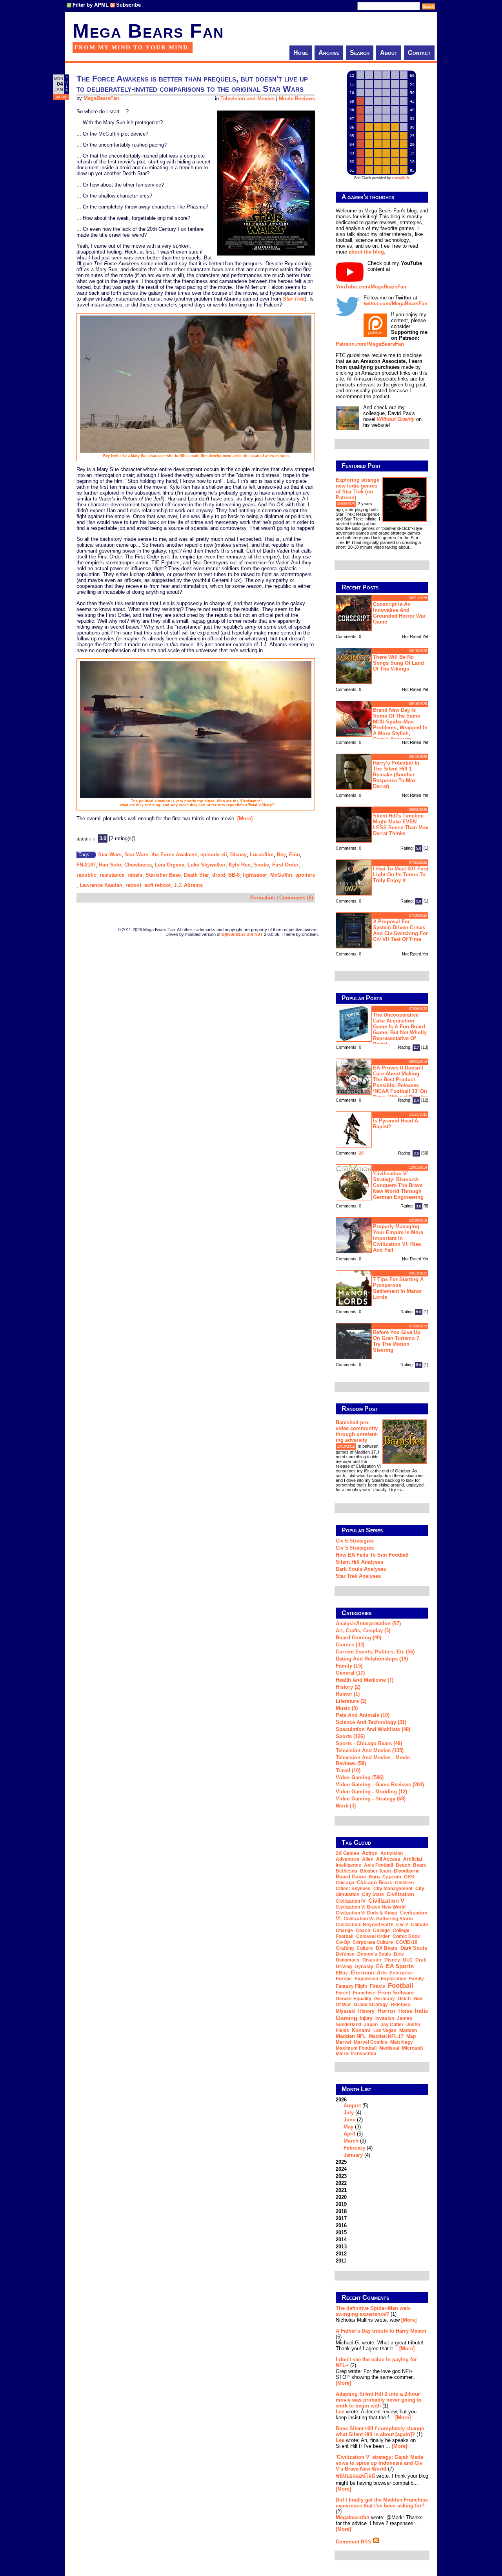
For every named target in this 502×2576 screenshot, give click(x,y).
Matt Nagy (402, 2042)
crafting (345, 1948)
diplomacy (348, 1960)
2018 (341, 2211)
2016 (341, 2225)
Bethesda (346, 1871)
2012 (341, 2254)
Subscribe (128, 5)
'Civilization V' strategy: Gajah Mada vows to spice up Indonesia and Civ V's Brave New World (379, 2463)
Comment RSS (354, 2542)
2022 (341, 2183)
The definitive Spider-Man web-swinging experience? (373, 2311)
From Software (396, 1993)
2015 (341, 2232)
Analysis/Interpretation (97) (368, 1623)
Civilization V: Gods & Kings (366, 1913)
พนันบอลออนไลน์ (355, 2476)
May (348, 2127)
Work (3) (346, 1806)
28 (361, 1153)
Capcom (392, 1877)
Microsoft (413, 2048)
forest (343, 1993)
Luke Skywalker (206, 865)
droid (219, 875)
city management (393, 1889)
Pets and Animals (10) (363, 1715)
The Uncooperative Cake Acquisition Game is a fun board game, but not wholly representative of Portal (400, 1030)
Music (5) (347, 1708)
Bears (420, 1865)
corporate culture (373, 1942)
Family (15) (349, 1666)
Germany (385, 1999)
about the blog (366, 252)
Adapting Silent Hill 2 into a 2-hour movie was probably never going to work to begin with (379, 2400)
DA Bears (387, 1948)
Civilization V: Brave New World (371, 1907)
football (401, 1985)
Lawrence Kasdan (101, 885)
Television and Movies (247, 99)
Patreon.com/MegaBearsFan (370, 344)
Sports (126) (350, 1736)
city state (373, 1894)
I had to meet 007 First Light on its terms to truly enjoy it (401, 875)
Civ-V (402, 1925)
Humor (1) (348, 1694)
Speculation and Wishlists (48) (373, 1729)
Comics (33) (350, 1645)
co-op (343, 1942)
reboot (133, 885)
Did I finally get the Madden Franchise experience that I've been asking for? (382, 2503)
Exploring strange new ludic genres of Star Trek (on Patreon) (357, 489)
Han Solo (110, 865)
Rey (281, 855)
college (381, 1931)
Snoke (261, 865)
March (351, 2141)
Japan (371, 2025)
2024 (341, 2169)
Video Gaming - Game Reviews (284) (380, 1785)
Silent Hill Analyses (359, 1562)
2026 (354, 2127)
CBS (409, 1877)
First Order (285, 865)
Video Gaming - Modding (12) (371, 1792)
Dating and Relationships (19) (372, 1659)
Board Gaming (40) (358, 1638)
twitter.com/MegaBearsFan (396, 304)
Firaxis (377, 1986)
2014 (341, 2240)
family (417, 1979)
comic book (406, 1936)
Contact (419, 53)
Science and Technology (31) (371, 1722)
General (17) (350, 1673)
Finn (295, 855)
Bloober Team (376, 1871)
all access (388, 1859)
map (411, 2036)
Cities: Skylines (353, 1889)
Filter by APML (91, 5)
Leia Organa (170, 865)
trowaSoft (401, 178)
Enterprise (401, 1973)
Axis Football (378, 1865)
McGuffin (281, 875)
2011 (341, 2261)
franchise (364, 1993)
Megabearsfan (353, 2517)
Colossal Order (373, 1936)
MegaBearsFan (101, 98)
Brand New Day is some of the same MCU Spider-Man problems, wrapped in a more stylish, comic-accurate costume (382, 724)
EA (380, 1966)
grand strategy (371, 2005)
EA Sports (400, 1966)
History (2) (348, 1687)
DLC (408, 1960)
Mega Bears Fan (148, 31)
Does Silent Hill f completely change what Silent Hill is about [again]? (380, 2431)
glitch (404, 1999)
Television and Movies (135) (370, 1750)
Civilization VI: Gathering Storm (378, 1919)
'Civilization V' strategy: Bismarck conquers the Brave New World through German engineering (398, 1185)
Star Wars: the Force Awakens (161, 855)
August (352, 2106)
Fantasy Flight (351, 1986)
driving (344, 1967)
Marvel (343, 2042)
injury (366, 2018)
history (366, 2011)
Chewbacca (138, 865)
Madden (408, 2030)
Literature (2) (351, 1701)
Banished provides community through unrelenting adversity (357, 1431)
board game (351, 1877)
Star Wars (110, 855)
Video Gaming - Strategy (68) (371, 1799)
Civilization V (386, 1901)
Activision (392, 1853)
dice (399, 1954)
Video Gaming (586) (360, 1777)
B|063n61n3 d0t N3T (242, 934)
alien (368, 1859)
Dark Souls (414, 1948)
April (349, 2134)
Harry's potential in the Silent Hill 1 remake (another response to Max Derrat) (396, 775)
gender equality (354, 1999)
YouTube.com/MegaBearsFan (371, 287)
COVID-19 (407, 1942)
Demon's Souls (374, 1954)
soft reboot (157, 885)
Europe (344, 1979)
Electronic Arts (369, 1973)
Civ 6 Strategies (355, 1541)
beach (403, 1865)
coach (363, 1931)
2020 (341, 2197)
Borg (374, 1877)
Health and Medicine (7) (365, 1680)
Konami (361, 2030)
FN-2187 (86, 865)
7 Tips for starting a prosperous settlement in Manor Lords (398, 1288)
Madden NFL (351, 2036)
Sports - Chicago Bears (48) (369, 1743)
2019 (341, 2204)
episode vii (214, 855)
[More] (245, 818)
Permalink (263, 898)
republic (86, 875)
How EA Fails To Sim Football (372, 1555)
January (353, 2155)
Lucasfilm (262, 855)
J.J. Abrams (188, 885)
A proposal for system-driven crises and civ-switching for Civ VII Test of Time (400, 930)
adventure (347, 1859)
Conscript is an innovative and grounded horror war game (399, 613)
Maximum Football (356, 2048)
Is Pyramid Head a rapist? (396, 1124)
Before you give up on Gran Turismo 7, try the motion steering (397, 1341)
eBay (342, 1973)
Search (360, 53)
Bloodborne (407, 1871)
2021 (341, 2190)
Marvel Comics (371, 2042)
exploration (394, 1979)
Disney (238, 855)
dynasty (364, 1967)
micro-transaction (356, 2054)
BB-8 (234, 875)
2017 (341, 2218)
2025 (341, 2162)
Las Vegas (385, 2030)
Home (301, 53)
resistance (112, 875)
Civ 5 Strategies (355, 1548)
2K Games (347, 1853)
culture (365, 1948)
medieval (389, 2048)
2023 (341, 2176)
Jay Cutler (392, 2025)
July (349, 2113)
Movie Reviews (297, 99)
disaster (372, 1960)
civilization (400, 1894)
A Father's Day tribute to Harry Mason (381, 2331)
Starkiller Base (163, 875)
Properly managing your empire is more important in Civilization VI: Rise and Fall (398, 1238)
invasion (385, 2018)
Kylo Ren (240, 865)
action (370, 1853)
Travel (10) (348, 1770)
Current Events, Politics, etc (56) (375, 1652)
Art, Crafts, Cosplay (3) (363, 1631)
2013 (341, 2247)
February (354, 2148)
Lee (340, 2412)
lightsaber (255, 875)
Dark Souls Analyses (361, 1569)
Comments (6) (296, 898)
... (411, 547)
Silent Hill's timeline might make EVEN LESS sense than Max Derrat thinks (401, 825)
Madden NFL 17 (386, 2036)
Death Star (196, 875)
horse (405, 2011)
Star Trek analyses (358, 1576)
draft (421, 1960)
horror (387, 2011)
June (349, 2120)
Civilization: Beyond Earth (365, 1925)
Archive (329, 53)
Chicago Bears (375, 1883)
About (389, 53)
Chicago (345, 1883)
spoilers (305, 875)
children (404, 1883)
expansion (366, 1979)
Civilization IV (351, 1901)
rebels (135, 875)
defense (345, 1954)
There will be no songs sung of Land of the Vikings (398, 663)
